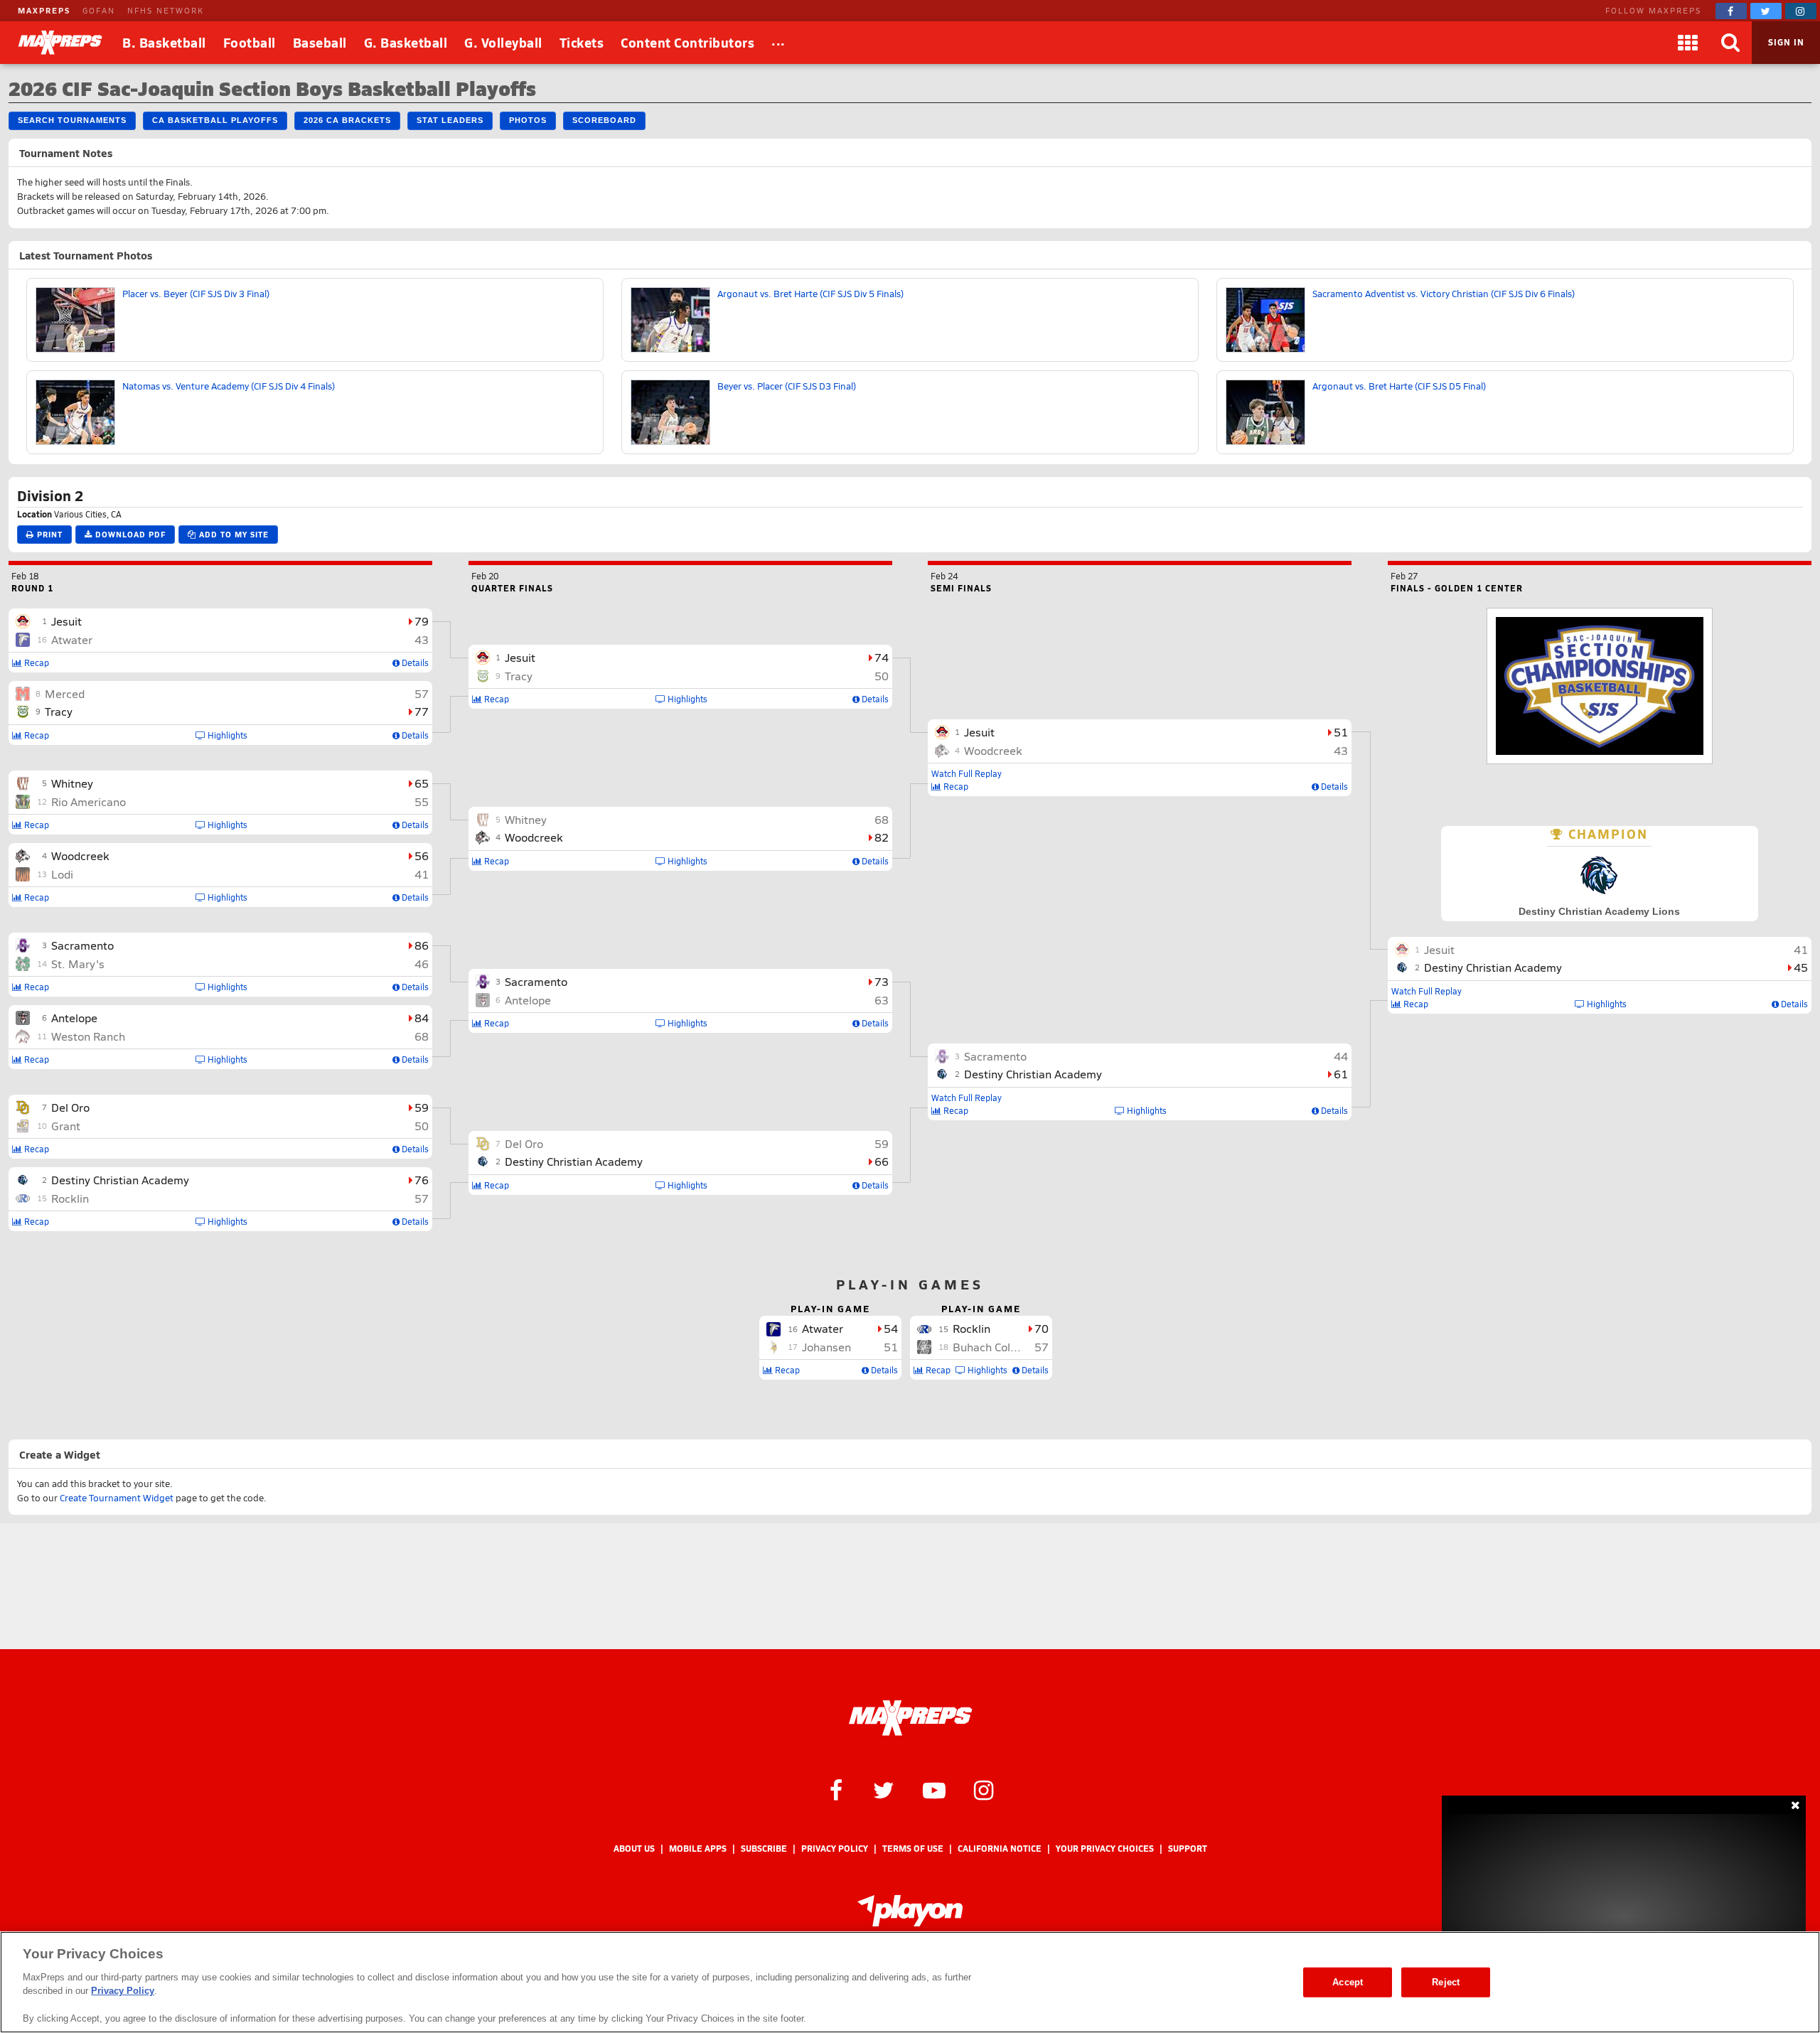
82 (882, 837)
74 (882, 657)
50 (422, 1126)
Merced (65, 693)
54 (891, 1328)
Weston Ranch (88, 1036)
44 (1341, 1056)
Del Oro (70, 1107)
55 (422, 801)
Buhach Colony (991, 1347)
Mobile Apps (698, 1849)
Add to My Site (232, 534)
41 (422, 874)
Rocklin (70, 1198)
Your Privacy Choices (1105, 1849)
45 (1801, 967)
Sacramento (82, 945)
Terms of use (913, 1849)
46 (422, 964)
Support (1188, 1849)
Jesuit (66, 621)
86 (422, 945)
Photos (528, 120)
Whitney (72, 783)
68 (422, 1036)
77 (422, 711)
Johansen (826, 1347)
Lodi (62, 874)
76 (422, 1180)
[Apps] (1688, 43)
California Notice (1000, 1849)
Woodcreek (80, 855)
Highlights (226, 735)
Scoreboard (604, 120)
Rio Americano (89, 801)
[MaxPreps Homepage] (910, 1718)
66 (882, 1161)
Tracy (59, 711)
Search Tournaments (72, 120)
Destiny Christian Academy (120, 1180)
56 (422, 855)
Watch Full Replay (967, 773)
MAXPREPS (44, 10)
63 (882, 1000)
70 (1042, 1328)
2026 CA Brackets (347, 120)
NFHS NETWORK (166, 10)
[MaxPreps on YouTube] (934, 1789)
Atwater (72, 639)
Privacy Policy (835, 1849)
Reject (1446, 1982)
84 (422, 1018)
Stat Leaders (450, 120)
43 (422, 639)
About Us (634, 1849)
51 (1341, 732)
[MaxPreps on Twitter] (1766, 11)
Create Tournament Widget (117, 1498)
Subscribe (764, 1849)
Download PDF (129, 534)
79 (422, 621)
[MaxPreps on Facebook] (1731, 11)
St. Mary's (78, 964)
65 (422, 783)
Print (48, 534)
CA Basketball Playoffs (215, 120)
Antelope (74, 1018)
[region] (910, 1982)
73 (882, 981)
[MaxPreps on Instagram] (1801, 11)
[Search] (1730, 43)
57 (422, 693)
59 (422, 1107)
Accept (1348, 1982)
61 (1341, 1074)
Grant (66, 1126)
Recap (36, 663)
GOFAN (99, 10)
